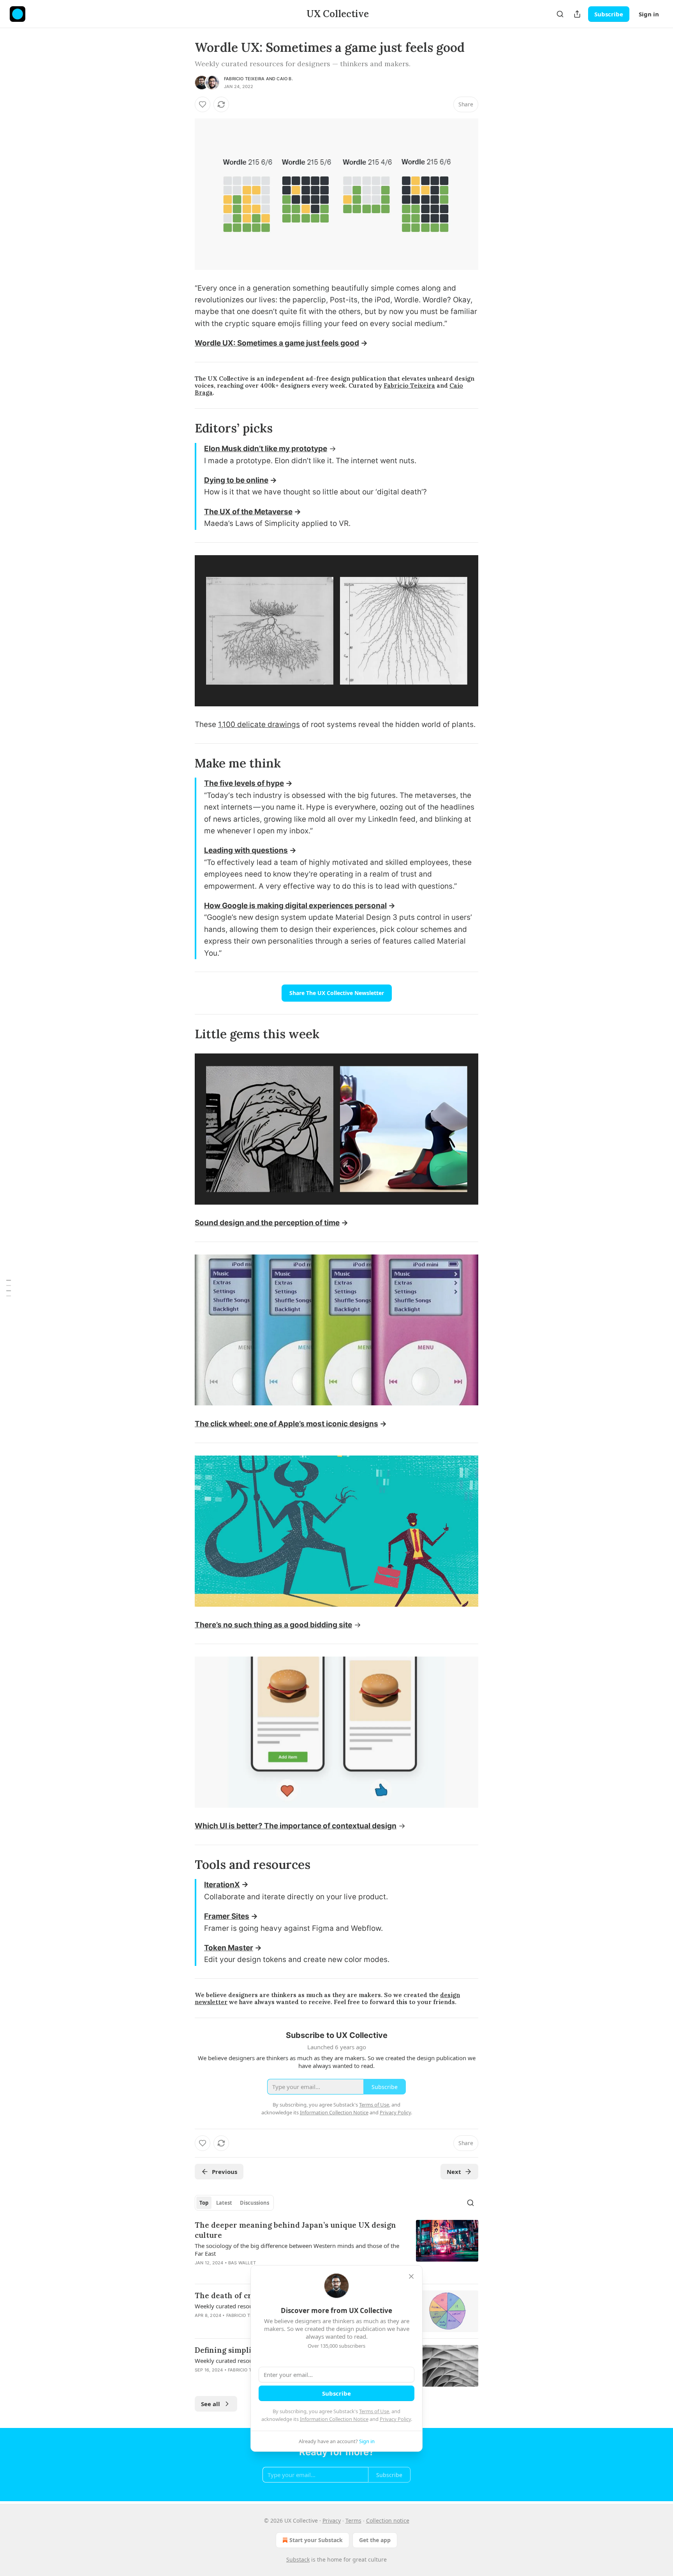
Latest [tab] (224, 2203)
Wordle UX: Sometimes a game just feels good (277, 343)
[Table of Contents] (9, 1288)
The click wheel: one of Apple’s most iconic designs (286, 1424)
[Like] (203, 104)
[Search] (560, 14)
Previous (225, 2172)
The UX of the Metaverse (248, 512)
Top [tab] (204, 2203)
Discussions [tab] (255, 2203)
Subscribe (609, 14)
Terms (353, 2520)
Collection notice (388, 2520)
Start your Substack (316, 2540)
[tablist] (234, 2203)
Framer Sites (227, 1916)
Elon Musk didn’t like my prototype (266, 449)
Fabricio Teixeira (244, 79)
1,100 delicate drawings (259, 724)
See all (211, 2404)
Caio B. (285, 79)
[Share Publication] (577, 14)
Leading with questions (246, 850)
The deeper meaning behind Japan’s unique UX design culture (295, 2230)
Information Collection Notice (334, 2419)
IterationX (222, 1885)
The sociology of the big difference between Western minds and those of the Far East (297, 2250)
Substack (298, 2559)
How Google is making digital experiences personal (295, 906)
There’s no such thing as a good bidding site (273, 1625)
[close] (411, 2276)
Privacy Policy (395, 2419)
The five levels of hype (244, 783)
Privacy (332, 2520)
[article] (336, 2249)
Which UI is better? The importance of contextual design (296, 1826)
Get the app (375, 2540)
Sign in (649, 14)
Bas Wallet (242, 2263)
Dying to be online (236, 480)
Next (454, 2172)
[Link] (184, 428)
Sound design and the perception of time (267, 1223)
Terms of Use (374, 2411)
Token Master (229, 1948)
